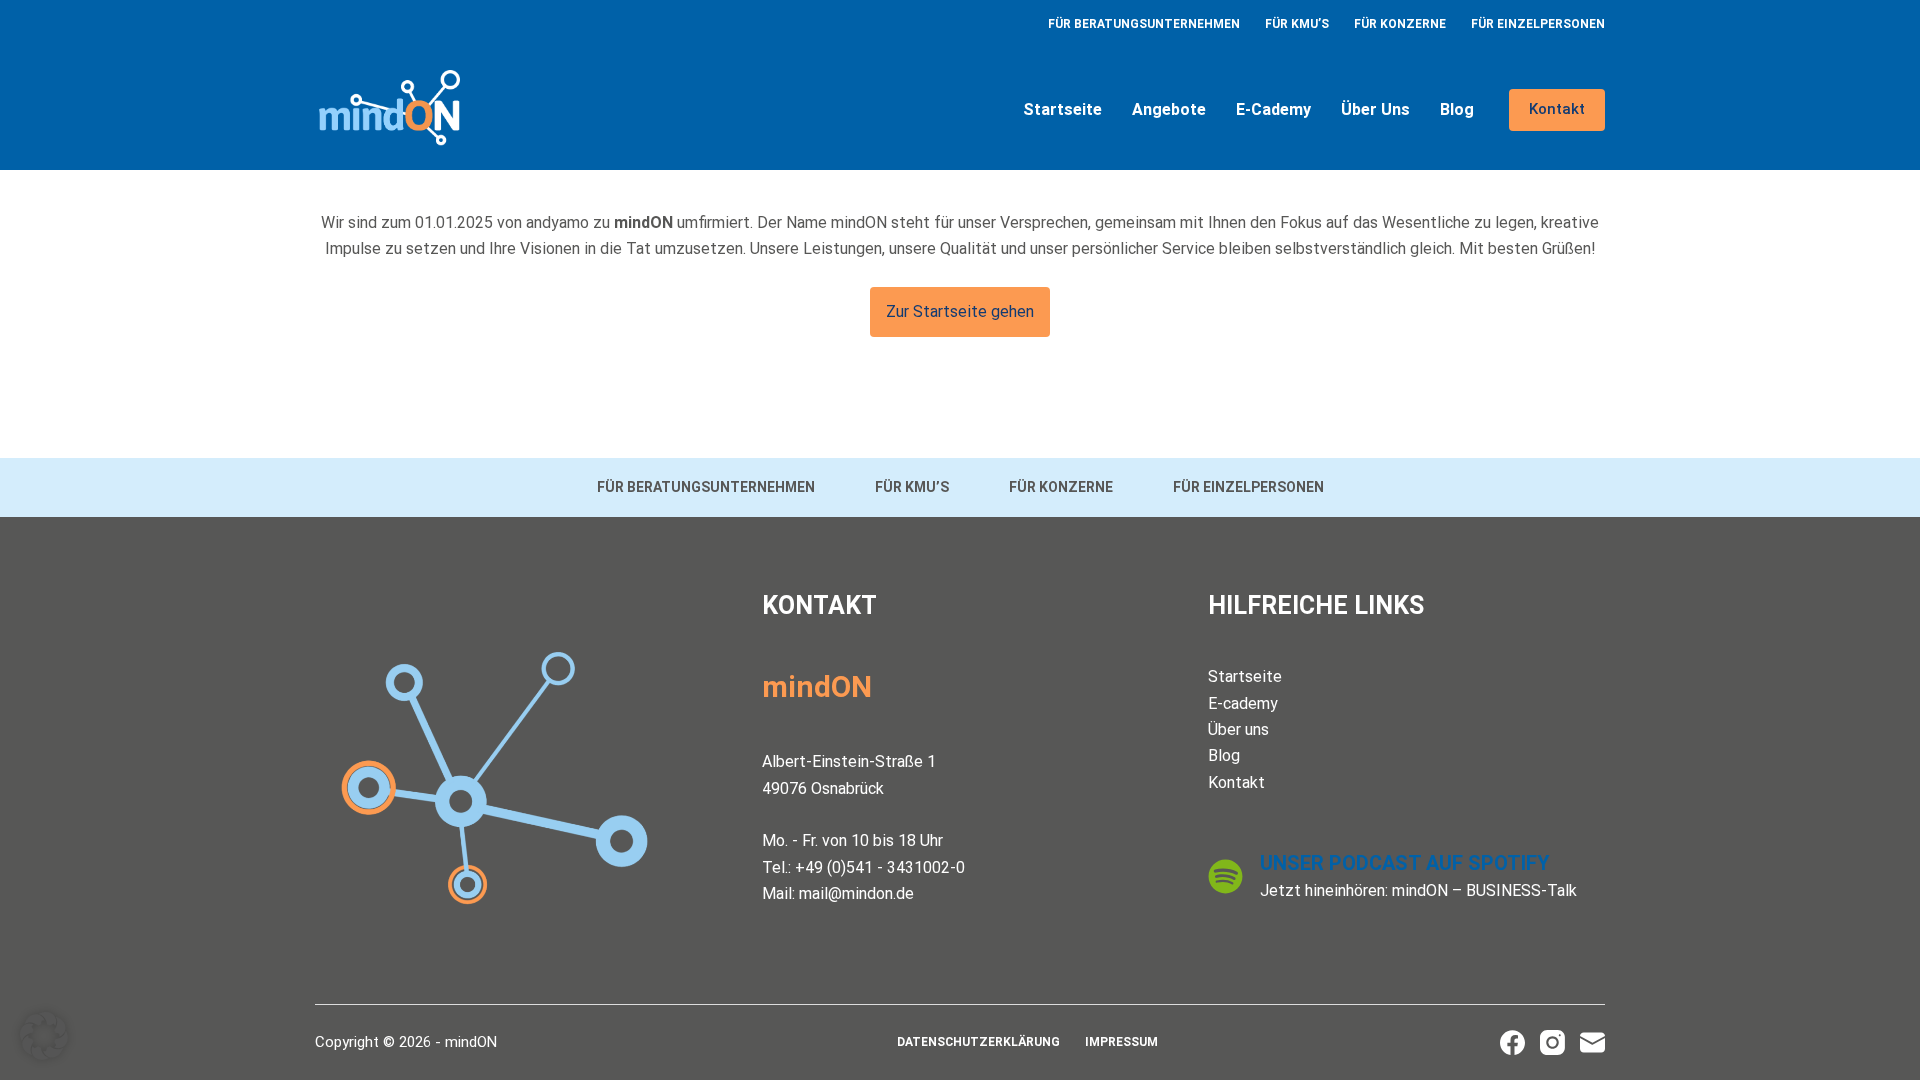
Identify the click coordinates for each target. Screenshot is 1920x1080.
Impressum (1121, 1042)
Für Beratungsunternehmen (1144, 24)
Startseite (1062, 109)
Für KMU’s (1297, 24)
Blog (1457, 109)
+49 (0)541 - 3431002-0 (880, 867)
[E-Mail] (1592, 1042)
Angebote (1169, 109)
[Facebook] (1512, 1042)
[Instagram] (1552, 1042)
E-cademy (1273, 109)
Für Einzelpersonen (1538, 24)
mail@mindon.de (856, 893)
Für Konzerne (1400, 24)
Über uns (1375, 109)
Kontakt (1557, 109)
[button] (44, 1036)
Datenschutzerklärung (978, 1042)
